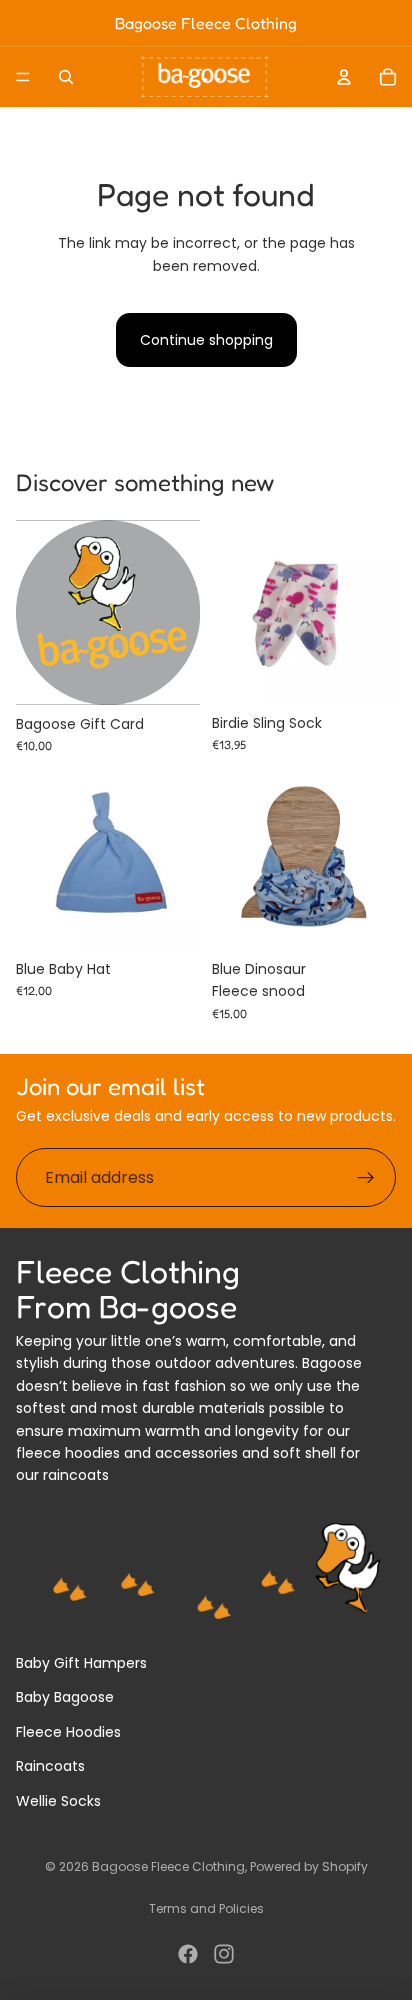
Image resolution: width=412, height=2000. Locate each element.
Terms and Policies (206, 1908)
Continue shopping (206, 340)
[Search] (66, 77)
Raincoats (50, 1766)
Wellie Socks (58, 1801)
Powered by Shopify (309, 1866)
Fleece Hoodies (68, 1732)
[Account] (344, 77)
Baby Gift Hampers (81, 1663)
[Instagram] (224, 1954)
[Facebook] (188, 1954)
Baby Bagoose (65, 1697)
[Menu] (23, 77)
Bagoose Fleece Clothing (168, 1866)
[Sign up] (366, 1178)
